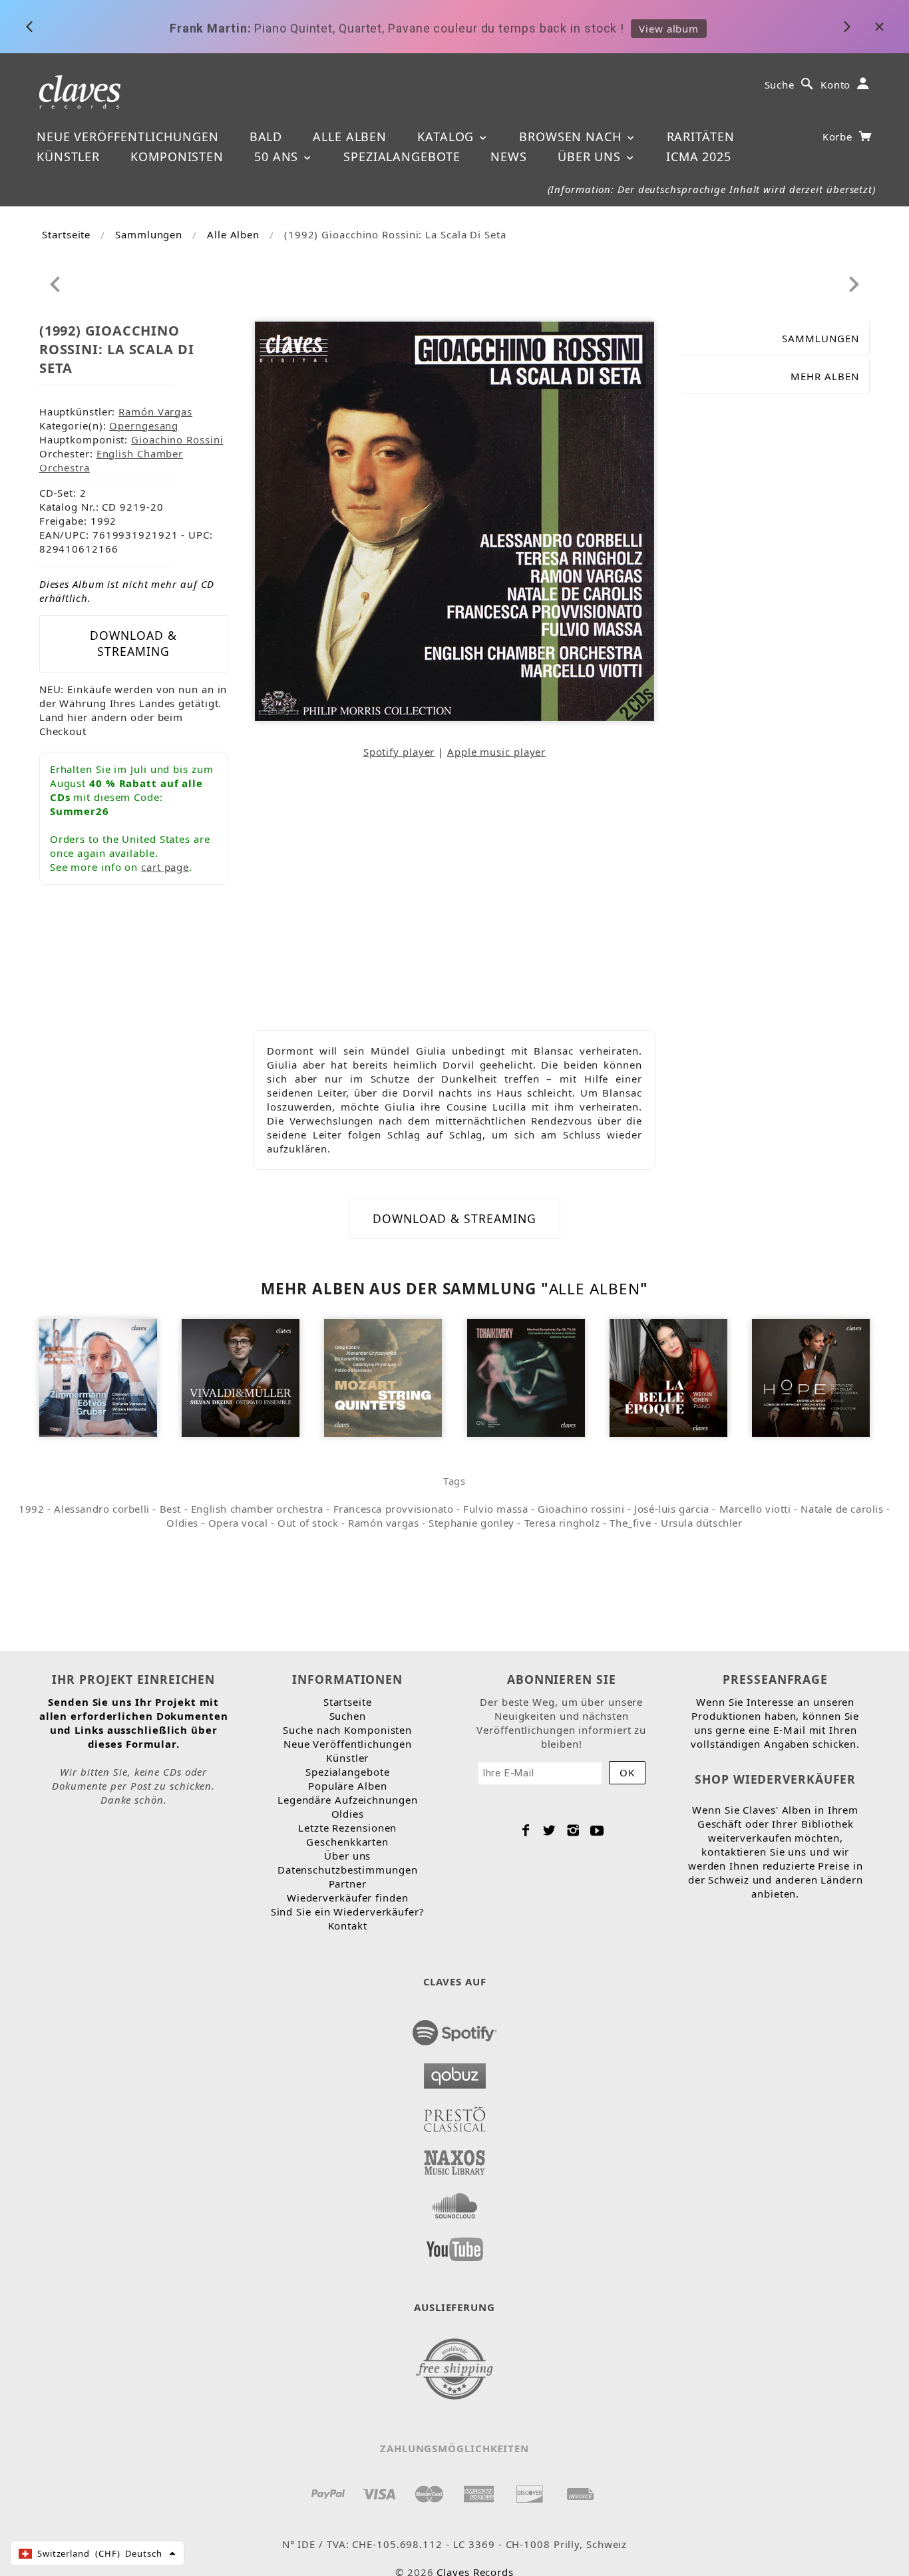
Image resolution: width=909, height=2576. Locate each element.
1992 (31, 1509)
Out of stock (308, 1523)
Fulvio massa (495, 1509)
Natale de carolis (842, 1509)
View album (669, 27)
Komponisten (177, 156)
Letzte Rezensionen (347, 1828)
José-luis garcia (672, 1509)
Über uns (591, 156)
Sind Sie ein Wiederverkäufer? (348, 1912)
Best (170, 1509)
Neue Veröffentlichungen (128, 136)
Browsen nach (572, 136)
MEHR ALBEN (825, 376)
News (509, 156)
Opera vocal (238, 1523)
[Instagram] (573, 1830)
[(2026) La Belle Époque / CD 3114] (668, 1377)
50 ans (278, 156)
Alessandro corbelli (101, 1509)
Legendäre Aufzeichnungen (348, 1800)
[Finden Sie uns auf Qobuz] (455, 2072)
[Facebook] (526, 1830)
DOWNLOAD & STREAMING (133, 643)
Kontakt (348, 1926)
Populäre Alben (348, 1786)
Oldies (182, 1523)
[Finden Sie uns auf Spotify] (455, 2029)
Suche (780, 85)
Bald (266, 136)
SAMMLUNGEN (820, 338)
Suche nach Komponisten (347, 1730)
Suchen (348, 1716)
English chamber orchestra (257, 1509)
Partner (348, 1884)
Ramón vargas (383, 1523)
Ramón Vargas (155, 411)
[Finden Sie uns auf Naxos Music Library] (455, 2159)
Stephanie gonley (471, 1523)
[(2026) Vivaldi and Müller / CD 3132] (241, 1377)
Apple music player (496, 752)
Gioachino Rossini (177, 439)
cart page (165, 867)
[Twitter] (549, 1830)
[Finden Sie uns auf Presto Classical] (455, 2115)
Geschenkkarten (347, 1842)
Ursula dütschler (702, 1523)
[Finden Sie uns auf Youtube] (455, 2245)
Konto (836, 85)
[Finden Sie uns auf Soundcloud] (455, 2202)
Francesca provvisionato (394, 1509)
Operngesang (144, 425)
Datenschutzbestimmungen (348, 1870)
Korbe (839, 136)
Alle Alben (350, 136)
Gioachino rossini (581, 1509)
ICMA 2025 (699, 156)
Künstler (68, 156)
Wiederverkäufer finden (348, 1898)
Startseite (66, 234)
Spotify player (399, 752)
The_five (630, 1523)
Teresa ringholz (562, 1523)
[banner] (80, 91)
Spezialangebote (402, 156)
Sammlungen (149, 234)
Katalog (448, 136)
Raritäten (701, 136)
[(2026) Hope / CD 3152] (811, 1377)
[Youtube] (597, 1830)
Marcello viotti (755, 1509)
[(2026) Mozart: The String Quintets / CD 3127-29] (383, 1377)
